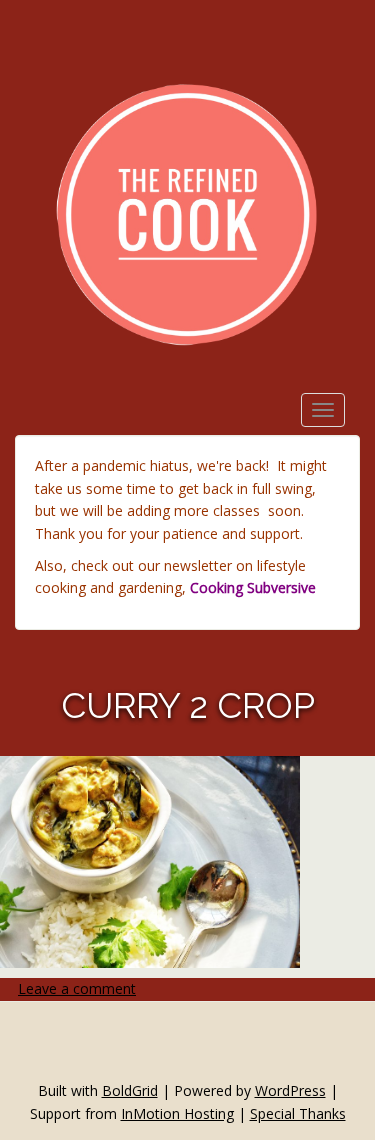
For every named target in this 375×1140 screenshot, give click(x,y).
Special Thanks (298, 1113)
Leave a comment (77, 988)
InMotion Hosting (177, 1113)
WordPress (290, 1090)
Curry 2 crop (188, 705)
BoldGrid (130, 1090)
